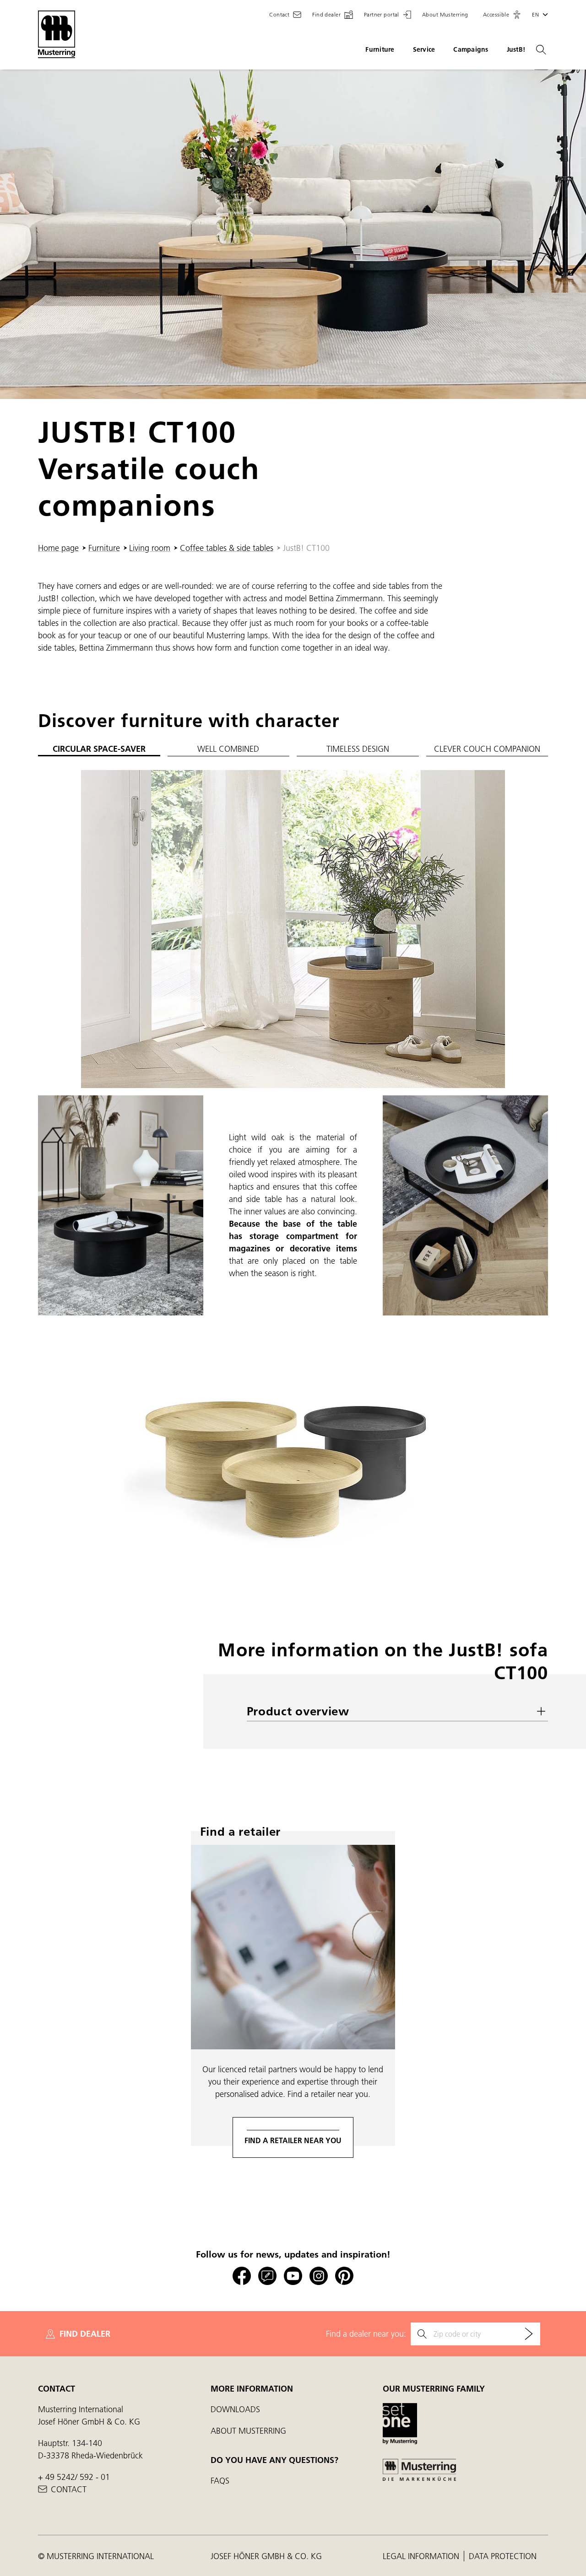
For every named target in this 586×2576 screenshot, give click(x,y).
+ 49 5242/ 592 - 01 (74, 2477)
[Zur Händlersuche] (529, 2334)
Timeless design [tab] (358, 749)
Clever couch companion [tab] (487, 749)
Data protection (503, 2556)
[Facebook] (242, 2276)
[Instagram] (319, 2276)
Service (424, 49)
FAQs (220, 2481)
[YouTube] (293, 2276)
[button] (502, 15)
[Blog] (267, 2276)
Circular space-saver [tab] (99, 749)
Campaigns (471, 49)
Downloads (235, 2409)
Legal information (422, 2556)
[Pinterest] (344, 2276)
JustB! (516, 49)
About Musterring (248, 2431)
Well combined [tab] (228, 749)
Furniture (380, 49)
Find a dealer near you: (366, 2334)
